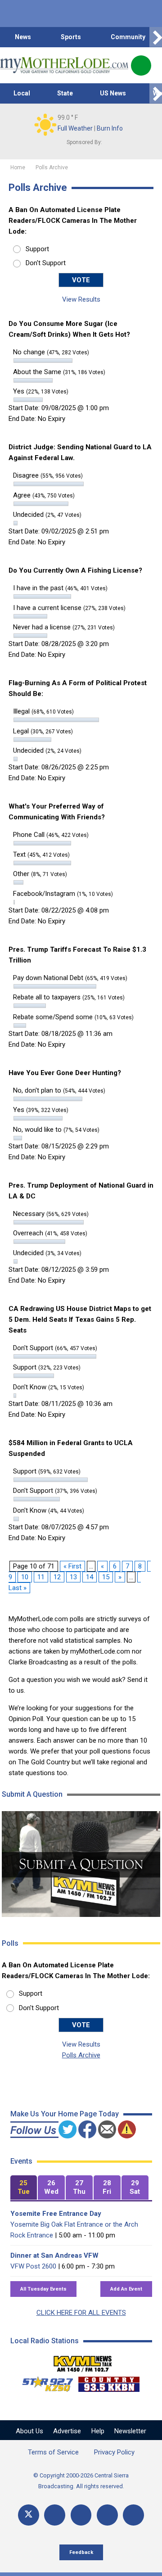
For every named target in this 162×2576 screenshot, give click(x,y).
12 (57, 1577)
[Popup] (141, 66)
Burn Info (110, 128)
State (65, 93)
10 (25, 1577)
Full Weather (75, 128)
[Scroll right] (156, 37)
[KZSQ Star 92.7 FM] (44, 2382)
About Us (29, 2431)
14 (90, 1577)
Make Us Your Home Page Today (65, 2114)
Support (37, 249)
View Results (81, 299)
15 (106, 1577)
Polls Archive (81, 2055)
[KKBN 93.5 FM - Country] (109, 2382)
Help (98, 2431)
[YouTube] (81, 2515)
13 (73, 1577)
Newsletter (130, 2431)
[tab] (24, 2188)
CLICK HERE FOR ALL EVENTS (81, 2313)
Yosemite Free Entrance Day (56, 2214)
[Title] (133, 2515)
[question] (81, 1864)
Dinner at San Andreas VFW (54, 2255)
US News (113, 93)
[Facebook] (55, 2515)
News (23, 37)
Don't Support (46, 263)
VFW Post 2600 (33, 2266)
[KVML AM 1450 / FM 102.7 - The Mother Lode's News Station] (83, 2361)
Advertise (67, 2431)
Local (22, 93)
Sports (71, 37)
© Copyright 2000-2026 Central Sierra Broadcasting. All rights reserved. (81, 2481)
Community (128, 37)
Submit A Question (32, 1794)
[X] (29, 2515)
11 (41, 1577)
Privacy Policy (114, 2452)
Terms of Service (53, 2452)
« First (72, 1566)
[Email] (107, 2515)
